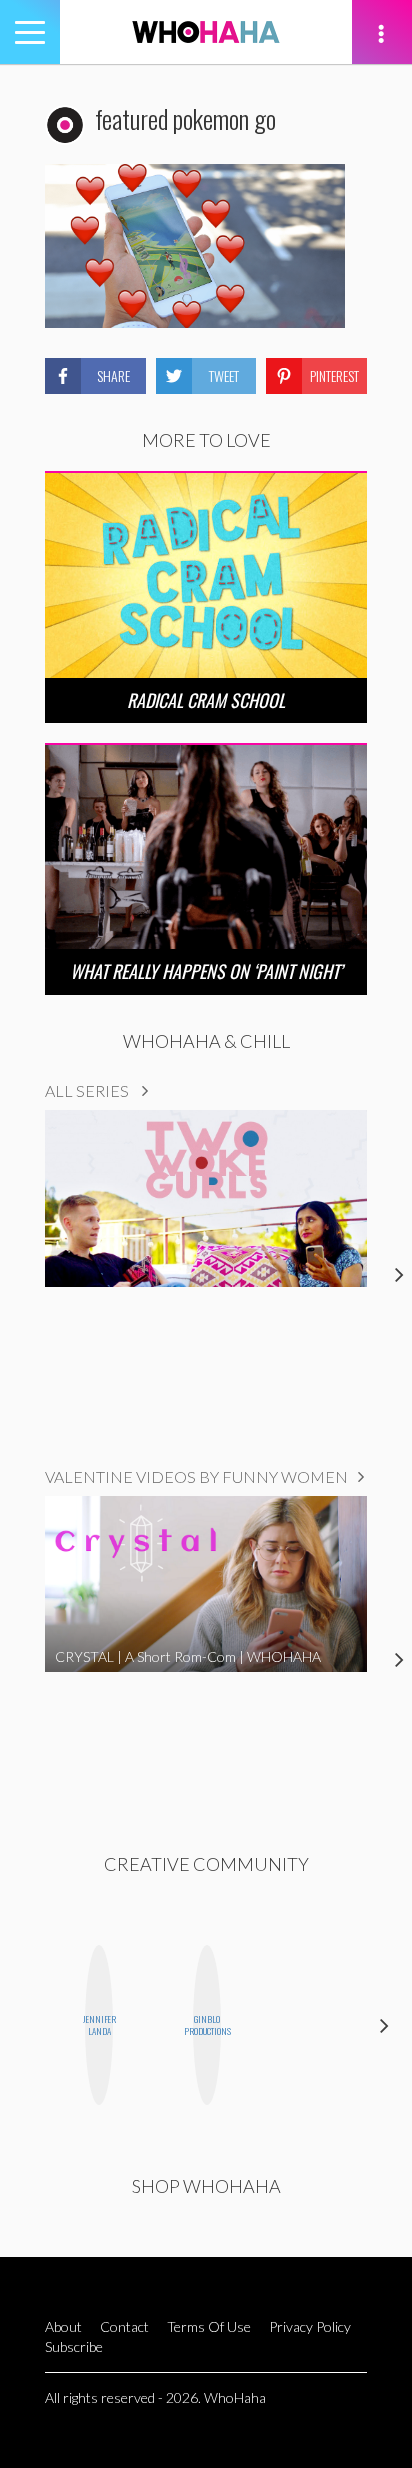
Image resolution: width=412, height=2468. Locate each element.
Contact (124, 2326)
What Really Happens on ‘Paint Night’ (206, 971)
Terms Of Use (209, 2326)
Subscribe (74, 2346)
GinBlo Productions (207, 2025)
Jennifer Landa (99, 2025)
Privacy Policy (310, 2326)
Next (384, 2025)
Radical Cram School (206, 700)
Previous (27, 2025)
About (63, 2326)
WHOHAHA (206, 32)
